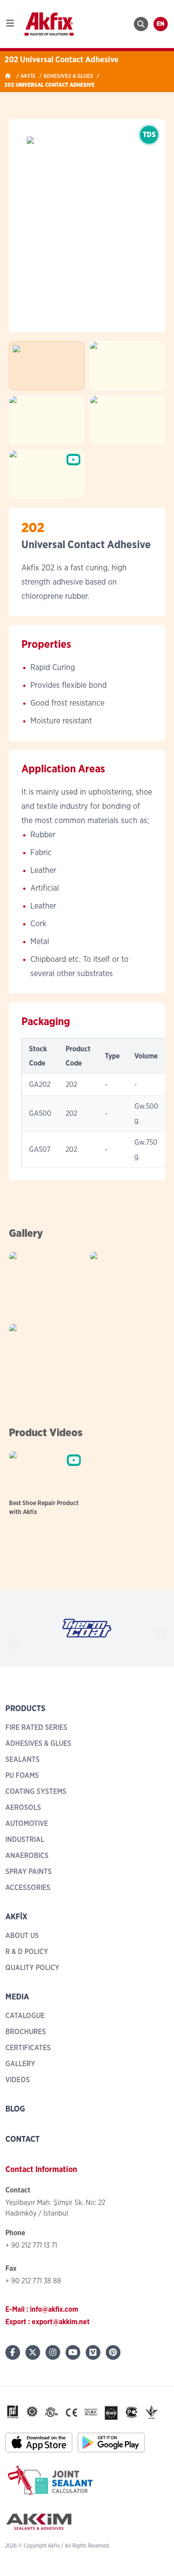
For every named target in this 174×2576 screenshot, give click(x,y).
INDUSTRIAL (25, 1840)
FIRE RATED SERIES (36, 1728)
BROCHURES (26, 2032)
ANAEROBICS (27, 1856)
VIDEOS (18, 2080)
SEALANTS (23, 1760)
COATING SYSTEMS (36, 1792)
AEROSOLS (23, 1808)
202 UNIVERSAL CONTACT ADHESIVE (50, 85)
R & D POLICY (27, 1952)
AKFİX (28, 76)
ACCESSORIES (28, 1888)
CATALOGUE (25, 2016)
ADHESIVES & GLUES (68, 76)
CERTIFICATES (28, 2048)
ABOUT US (22, 1936)
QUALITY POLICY (32, 1968)
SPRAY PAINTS (29, 1872)
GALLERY (20, 2064)
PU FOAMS (22, 1776)
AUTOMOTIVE (27, 1824)
